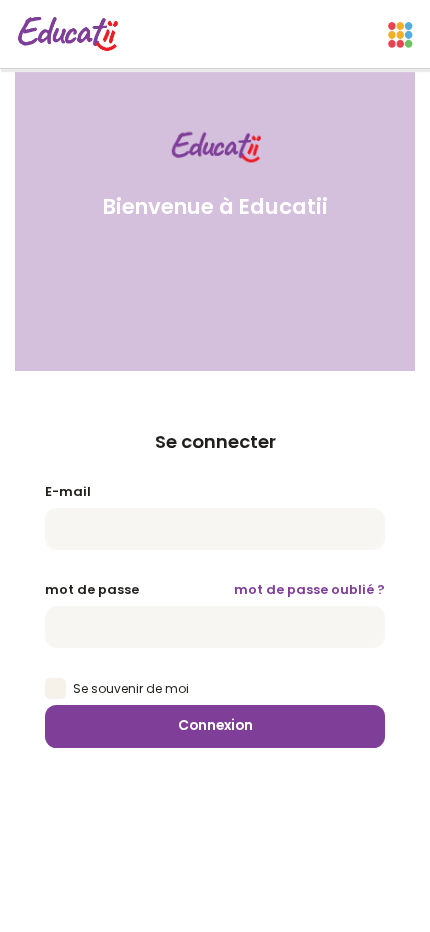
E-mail (68, 491)
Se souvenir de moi (131, 688)
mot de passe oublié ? (309, 589)
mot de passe (92, 589)
